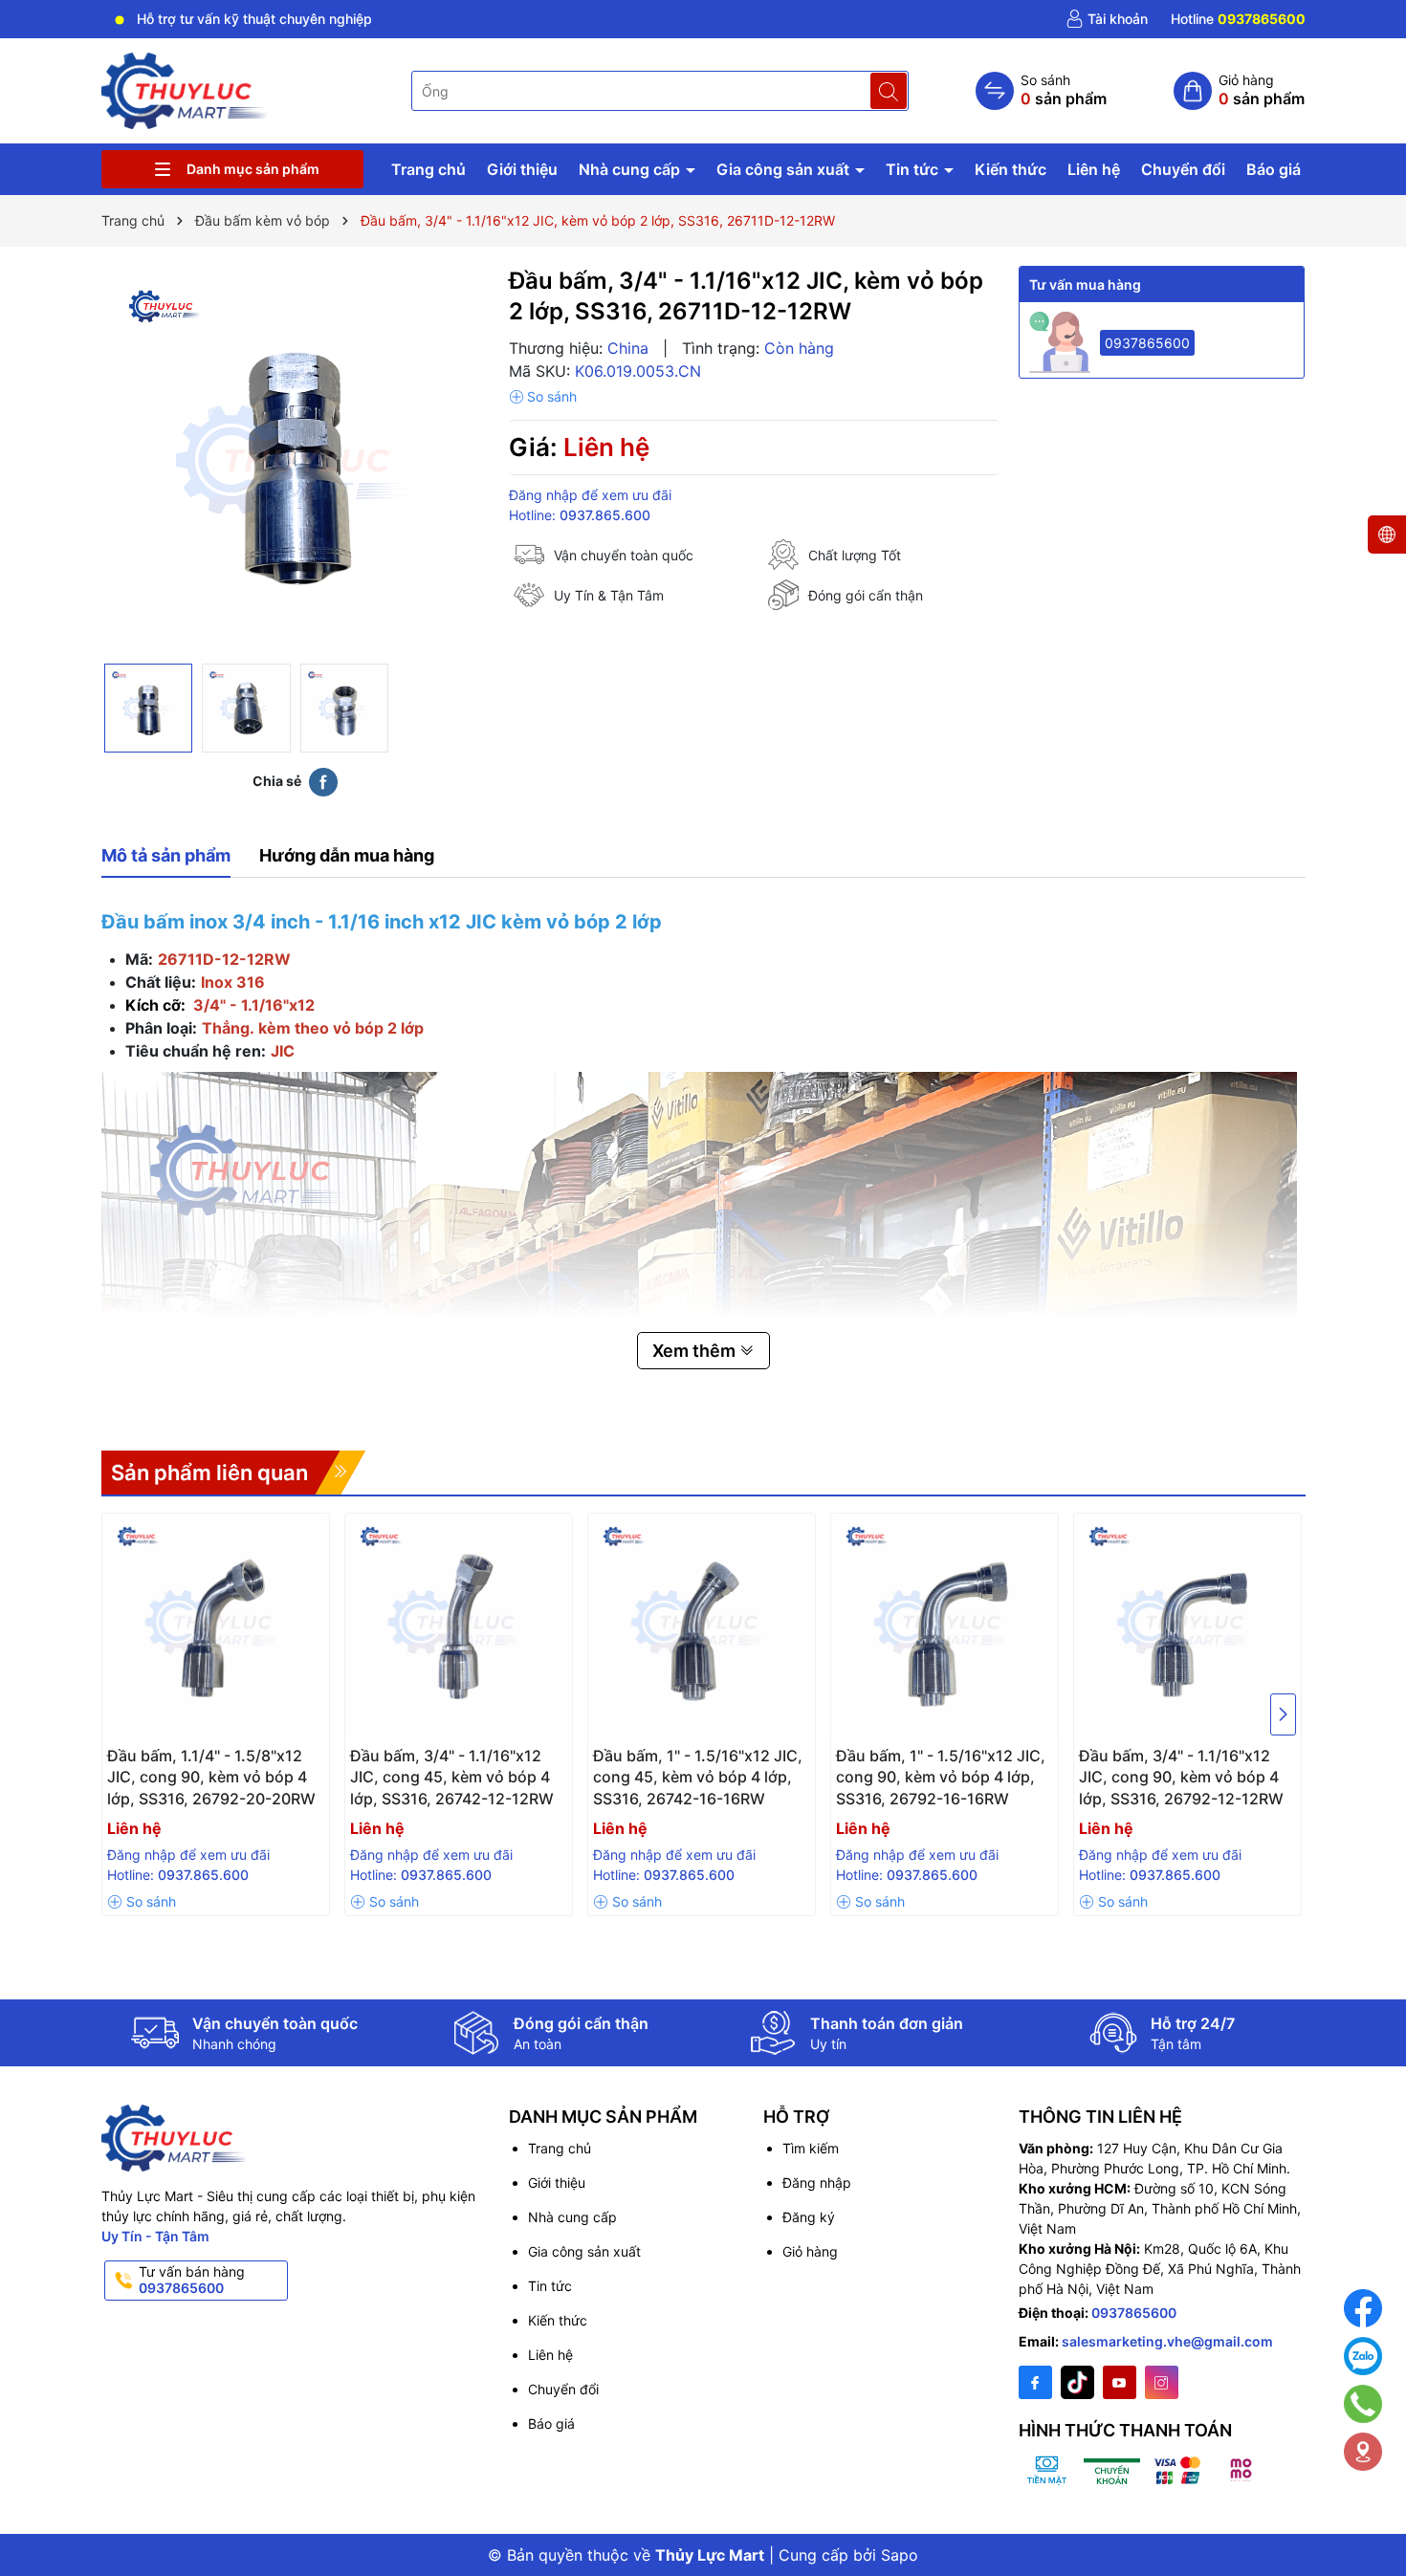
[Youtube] (1120, 2382)
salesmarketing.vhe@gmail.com (1167, 2341)
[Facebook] (1035, 2382)
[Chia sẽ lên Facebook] (323, 781)
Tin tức (914, 169)
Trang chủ (428, 169)
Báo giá (1274, 169)
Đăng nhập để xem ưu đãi (590, 495)
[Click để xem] (296, 460)
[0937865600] (1238, 19)
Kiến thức (1011, 169)
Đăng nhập (817, 2183)
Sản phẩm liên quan (209, 1473)
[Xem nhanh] (220, 1763)
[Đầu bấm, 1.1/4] (216, 1627)
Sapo (900, 2555)
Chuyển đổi (1183, 169)
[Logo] (186, 89)
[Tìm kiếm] (889, 91)
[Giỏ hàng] (1239, 91)
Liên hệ (1094, 169)
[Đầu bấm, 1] (702, 1627)
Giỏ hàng (810, 2251)
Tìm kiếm (811, 2148)
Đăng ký (809, 2217)
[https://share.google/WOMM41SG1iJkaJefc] (1363, 2452)
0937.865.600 (605, 515)
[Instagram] (1162, 2382)
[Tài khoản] (1107, 19)
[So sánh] (1041, 91)
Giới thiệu (522, 169)
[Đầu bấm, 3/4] (459, 1627)
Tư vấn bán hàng (192, 2280)
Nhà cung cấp (631, 169)
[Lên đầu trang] (1367, 2511)
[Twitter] (1077, 2382)
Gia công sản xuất (785, 169)
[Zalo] (1363, 2356)
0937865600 (1147, 343)
